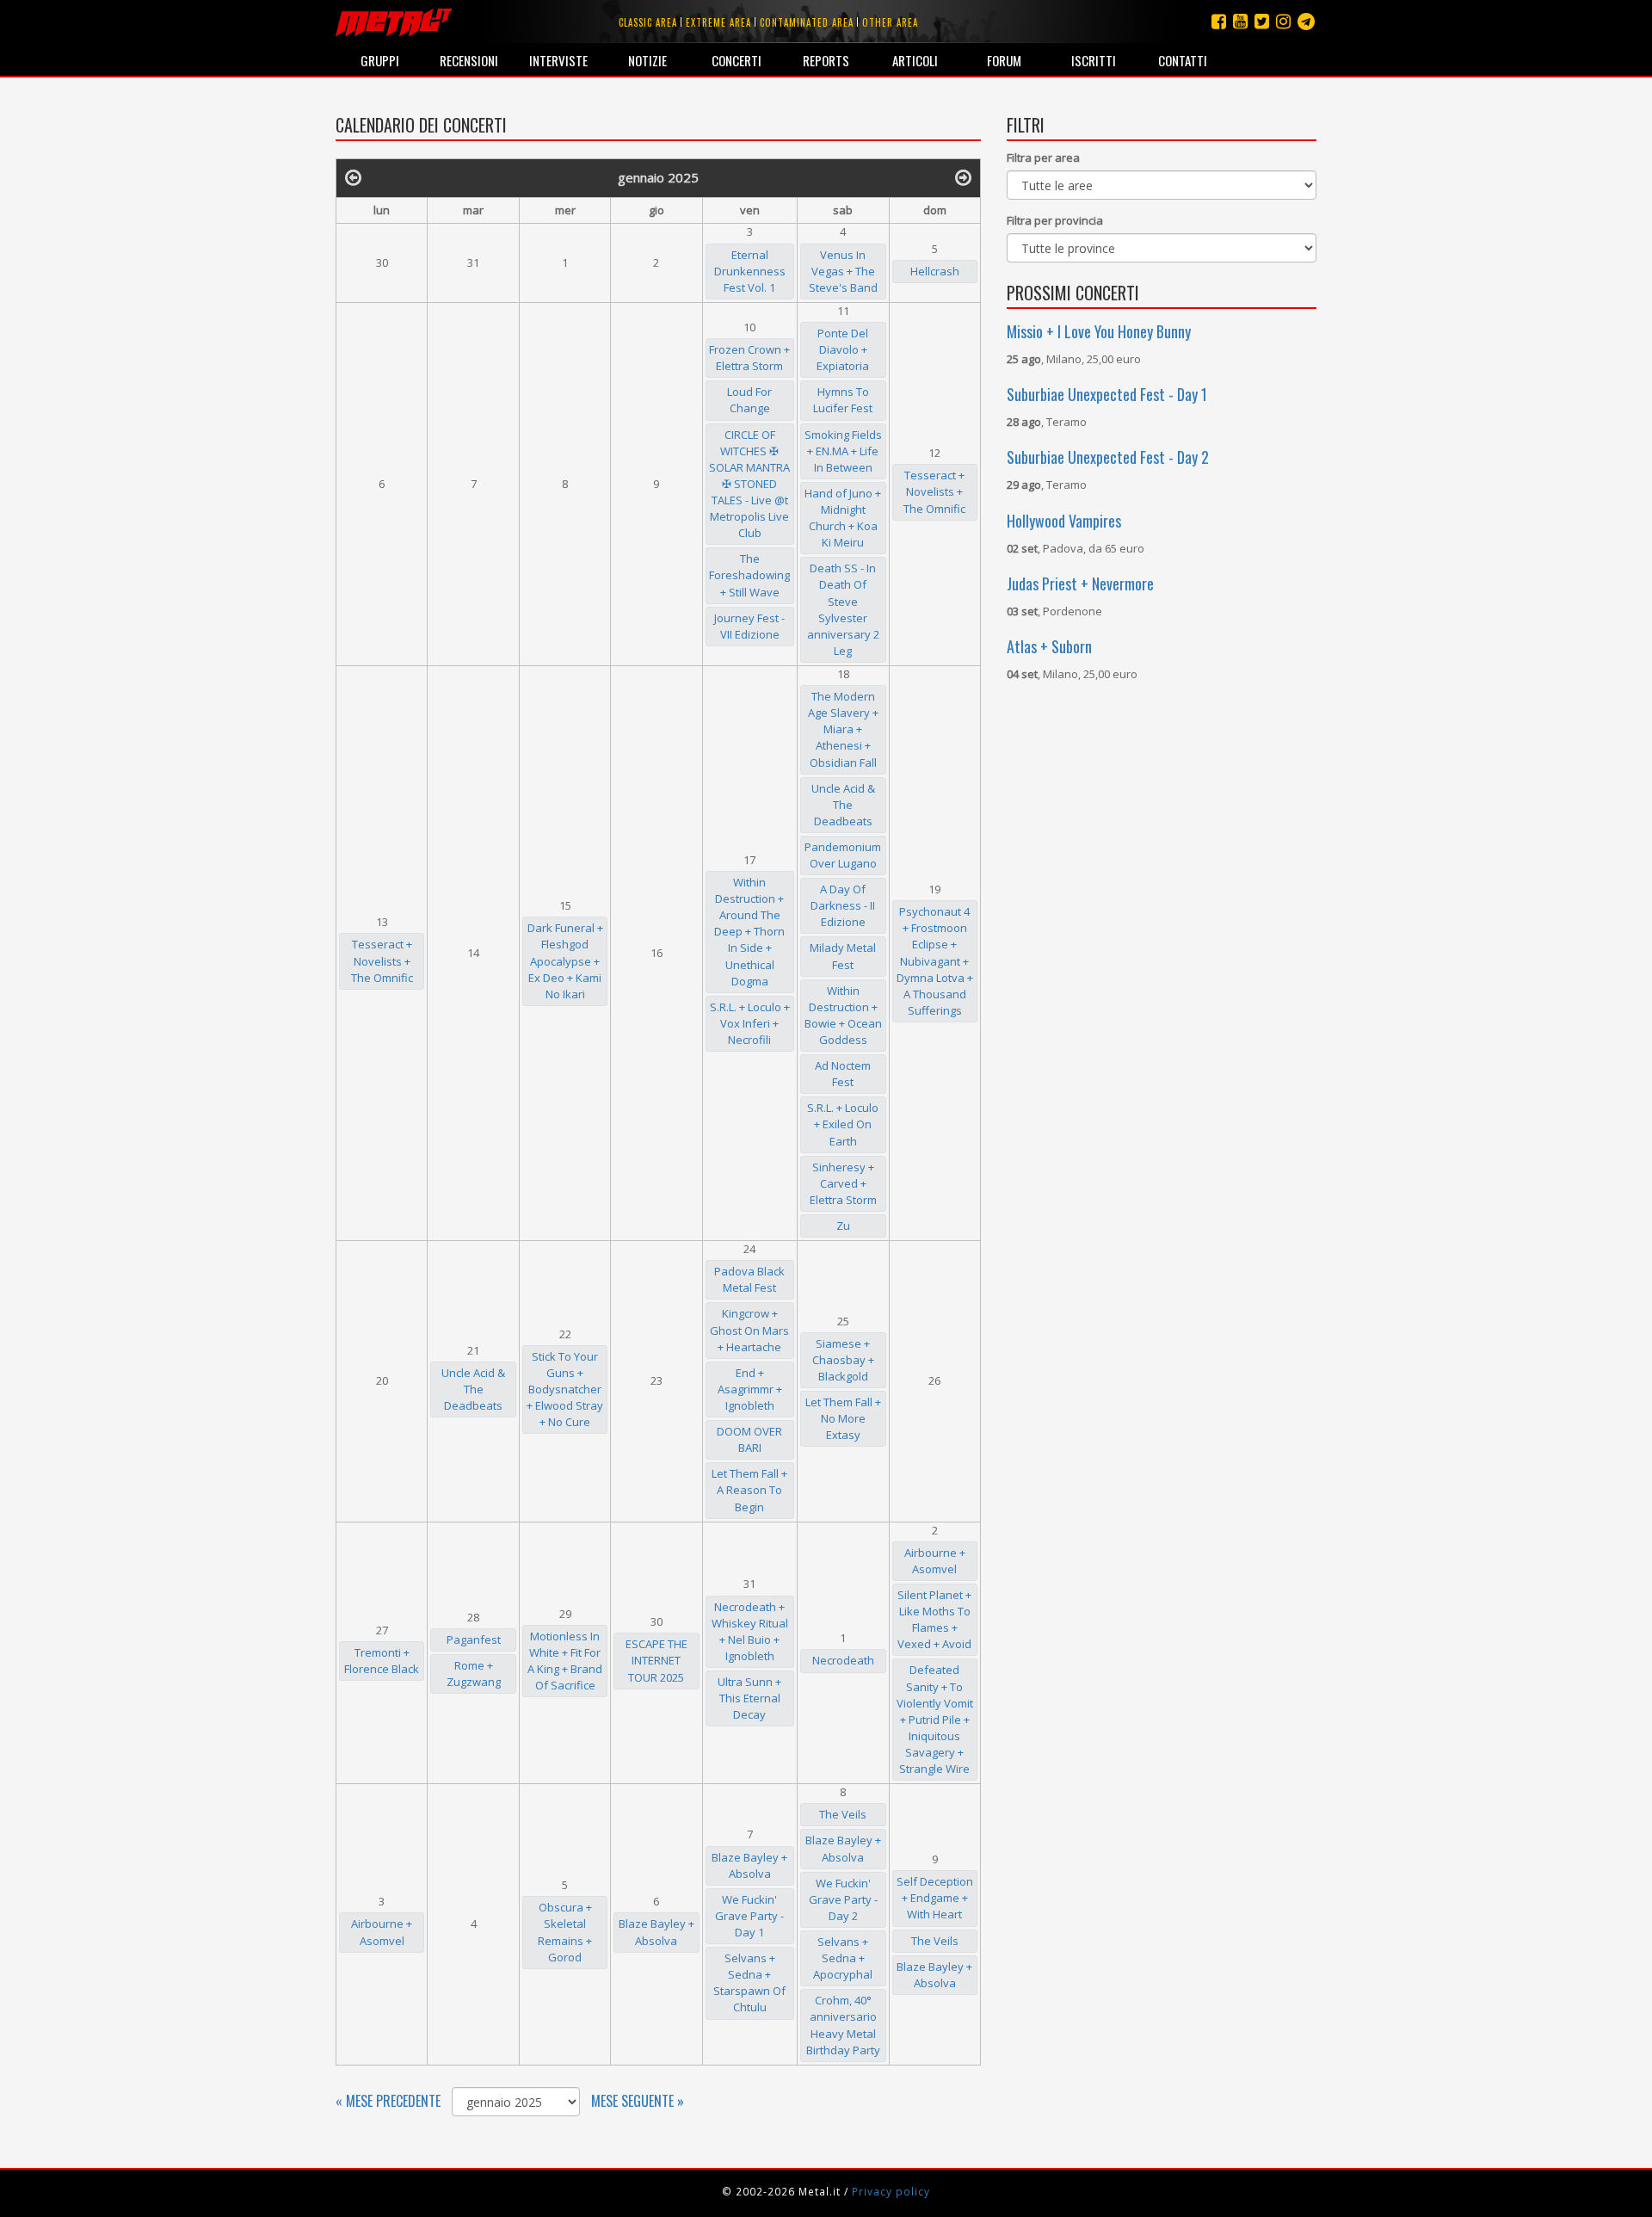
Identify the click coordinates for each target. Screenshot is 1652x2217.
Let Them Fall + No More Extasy (843, 1418)
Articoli (915, 60)
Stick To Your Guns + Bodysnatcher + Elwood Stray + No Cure (565, 1389)
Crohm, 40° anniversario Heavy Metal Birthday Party (843, 2025)
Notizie (647, 60)
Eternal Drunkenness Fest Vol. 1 (750, 271)
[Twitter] (1262, 21)
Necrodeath (843, 1660)
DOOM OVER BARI (749, 1439)
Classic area (648, 22)
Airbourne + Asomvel (935, 1561)
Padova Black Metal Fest (749, 1279)
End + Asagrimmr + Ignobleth (750, 1389)
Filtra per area (1043, 157)
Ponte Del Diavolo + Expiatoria (843, 349)
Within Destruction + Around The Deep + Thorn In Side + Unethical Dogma (749, 932)
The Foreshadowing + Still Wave (749, 575)
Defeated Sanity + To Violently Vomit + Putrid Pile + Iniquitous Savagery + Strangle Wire (935, 1719)
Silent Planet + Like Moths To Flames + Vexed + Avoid (934, 1619)
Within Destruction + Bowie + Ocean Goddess (843, 1015)
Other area (890, 22)
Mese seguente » (638, 2101)
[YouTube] (1240, 21)
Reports (826, 60)
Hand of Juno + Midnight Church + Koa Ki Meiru (843, 518)
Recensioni (469, 60)
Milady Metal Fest (843, 956)
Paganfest (474, 1640)
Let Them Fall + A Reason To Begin (749, 1490)
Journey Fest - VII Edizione (749, 626)
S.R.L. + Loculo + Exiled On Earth (843, 1124)
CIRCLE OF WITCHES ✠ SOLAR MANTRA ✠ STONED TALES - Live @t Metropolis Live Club (749, 484)
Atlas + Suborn (1049, 646)
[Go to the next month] (963, 176)
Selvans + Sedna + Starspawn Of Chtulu (749, 1982)
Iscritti (1094, 60)
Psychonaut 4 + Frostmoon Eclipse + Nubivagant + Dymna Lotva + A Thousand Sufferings (935, 961)
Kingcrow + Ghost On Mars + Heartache (749, 1330)
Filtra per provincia (1055, 220)
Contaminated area (807, 22)
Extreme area (718, 22)
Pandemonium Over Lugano (843, 855)
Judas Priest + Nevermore (1080, 584)
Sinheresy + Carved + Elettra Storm (843, 1183)
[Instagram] (1306, 21)
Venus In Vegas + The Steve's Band (843, 271)
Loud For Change (749, 400)
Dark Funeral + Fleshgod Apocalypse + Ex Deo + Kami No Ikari (565, 960)
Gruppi (380, 60)
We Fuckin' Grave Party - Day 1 (749, 1916)
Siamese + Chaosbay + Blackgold (843, 1360)
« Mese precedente (388, 2101)
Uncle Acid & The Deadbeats (843, 805)
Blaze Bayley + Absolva (656, 1932)
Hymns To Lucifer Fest (843, 400)
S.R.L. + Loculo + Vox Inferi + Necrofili (750, 1023)
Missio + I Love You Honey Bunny (1099, 331)
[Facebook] (1219, 21)
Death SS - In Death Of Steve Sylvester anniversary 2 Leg (843, 609)
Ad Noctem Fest (843, 1074)
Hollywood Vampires (1064, 521)
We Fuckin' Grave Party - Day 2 (843, 1899)
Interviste (558, 60)
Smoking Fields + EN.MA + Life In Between (843, 451)
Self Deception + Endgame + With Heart (935, 1898)
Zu (843, 1226)
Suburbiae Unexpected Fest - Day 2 (1108, 457)
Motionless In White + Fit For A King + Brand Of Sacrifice (565, 1661)
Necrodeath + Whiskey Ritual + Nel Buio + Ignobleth (750, 1631)
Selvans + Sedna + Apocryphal (843, 1958)
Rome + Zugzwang (474, 1674)
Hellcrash (935, 271)
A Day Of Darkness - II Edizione (843, 905)
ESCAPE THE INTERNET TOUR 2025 (656, 1660)
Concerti (737, 60)
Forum (1004, 60)
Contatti (1183, 60)
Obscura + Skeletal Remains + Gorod (565, 1932)
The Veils (843, 1814)
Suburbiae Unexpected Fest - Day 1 (1107, 394)
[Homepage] (394, 22)
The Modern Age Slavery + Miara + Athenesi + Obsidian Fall (843, 729)
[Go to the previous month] (353, 176)
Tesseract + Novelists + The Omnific (934, 491)
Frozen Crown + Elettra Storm (749, 358)
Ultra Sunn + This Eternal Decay (749, 1698)
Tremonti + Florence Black (382, 1661)
